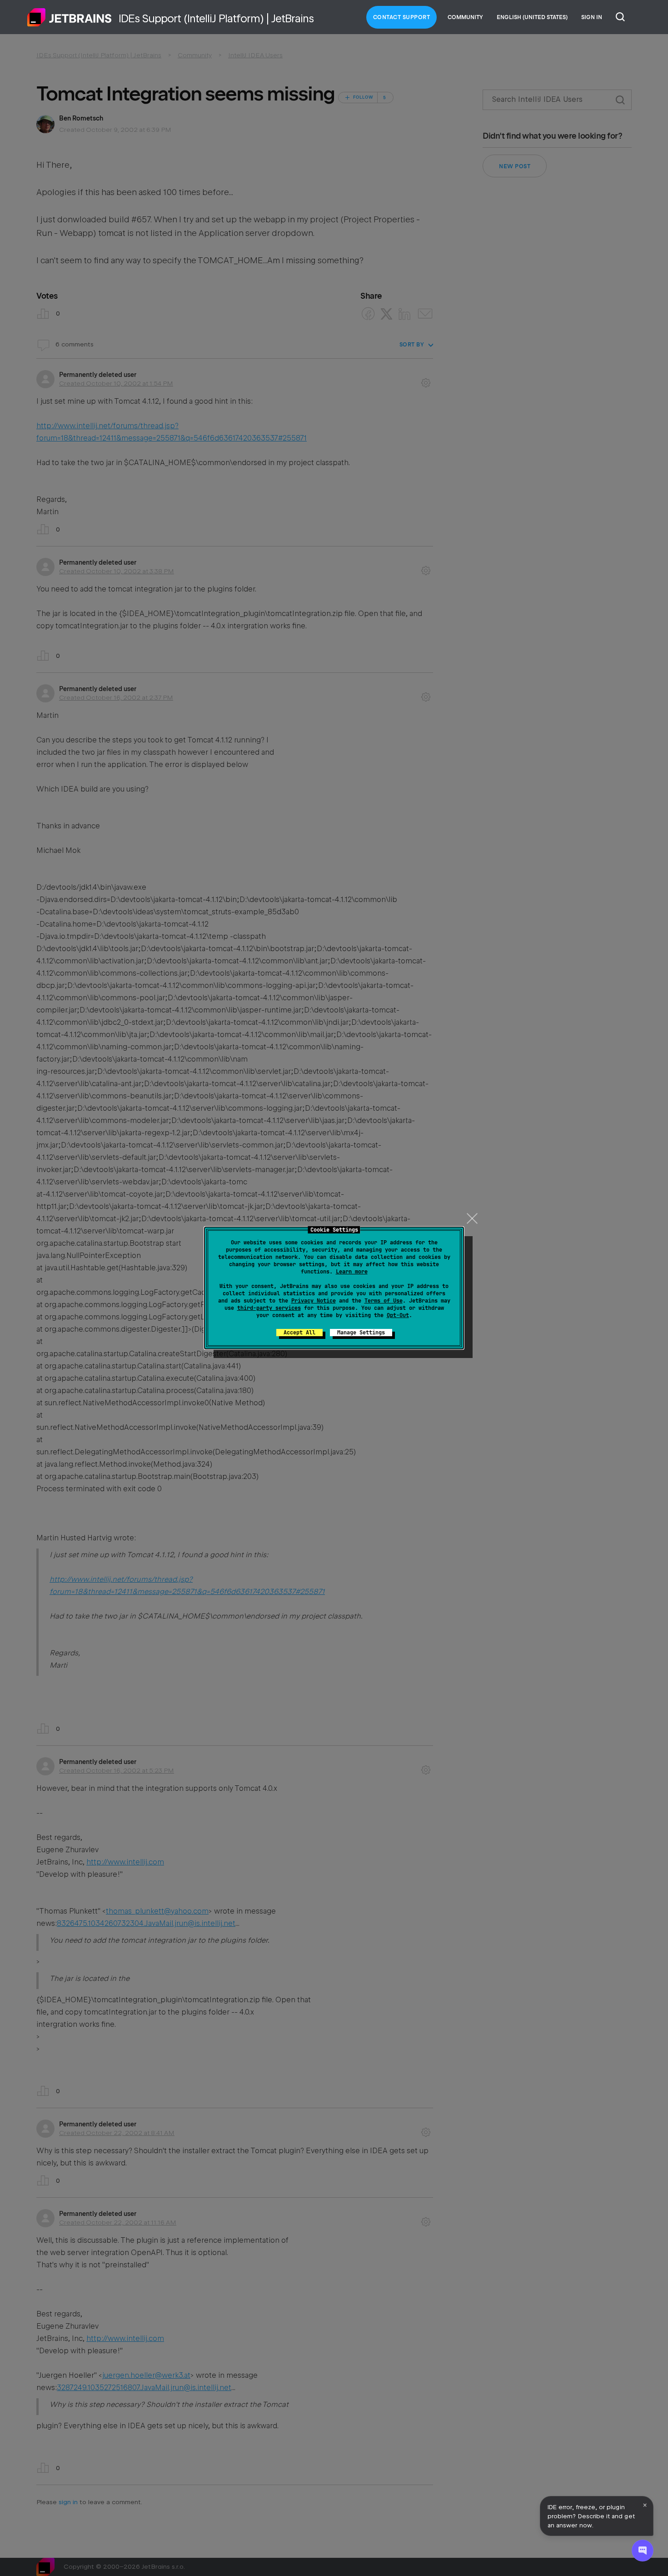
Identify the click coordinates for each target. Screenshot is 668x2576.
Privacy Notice (314, 1301)
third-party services (269, 1308)
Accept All (299, 1333)
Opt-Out (398, 1315)
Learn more (352, 1272)
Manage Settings (361, 1333)
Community (465, 17)
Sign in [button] (592, 17)
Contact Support (402, 17)
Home (70, 17)
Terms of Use (384, 1301)
